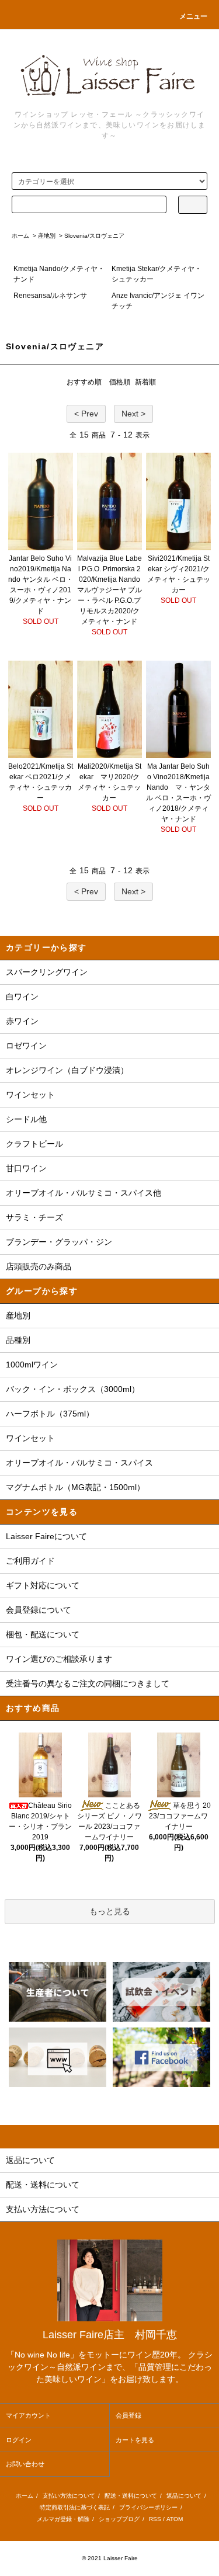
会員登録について (39, 1610)
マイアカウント (28, 2415)
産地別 (47, 236)
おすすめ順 (84, 382)
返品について (184, 2496)
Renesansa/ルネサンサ (50, 296)
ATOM (175, 2519)
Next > (133, 414)
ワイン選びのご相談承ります (59, 1659)
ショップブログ (119, 2519)
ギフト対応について (43, 1585)
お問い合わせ (25, 2464)
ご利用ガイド (30, 1561)
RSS (155, 2519)
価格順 (120, 382)
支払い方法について (69, 2496)
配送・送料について (131, 2496)
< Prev (86, 414)
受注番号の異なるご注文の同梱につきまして (88, 1683)
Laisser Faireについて (46, 1536)
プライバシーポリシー (148, 2507)
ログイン (19, 2440)
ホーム (20, 236)
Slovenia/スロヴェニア (94, 236)
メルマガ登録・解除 (63, 2519)
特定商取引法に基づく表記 (75, 2507)
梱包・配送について (43, 1634)
